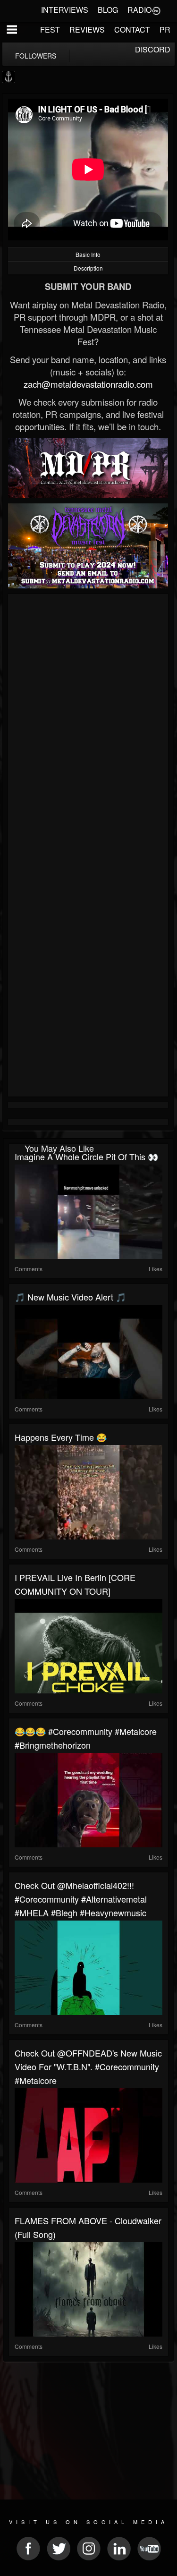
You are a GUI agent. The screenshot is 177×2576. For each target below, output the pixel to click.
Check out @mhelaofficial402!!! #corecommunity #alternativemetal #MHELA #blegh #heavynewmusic (81, 1899)
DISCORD (153, 49)
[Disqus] (88, 723)
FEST (50, 30)
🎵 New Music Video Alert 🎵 (70, 1297)
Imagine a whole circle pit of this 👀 (86, 1156)
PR (165, 30)
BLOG (108, 10)
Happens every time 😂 (61, 1437)
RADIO (139, 10)
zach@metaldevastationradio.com (88, 384)
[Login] (156, 10)
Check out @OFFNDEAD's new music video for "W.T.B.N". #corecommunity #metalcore (88, 2066)
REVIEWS (87, 30)
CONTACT (132, 30)
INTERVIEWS (65, 10)
